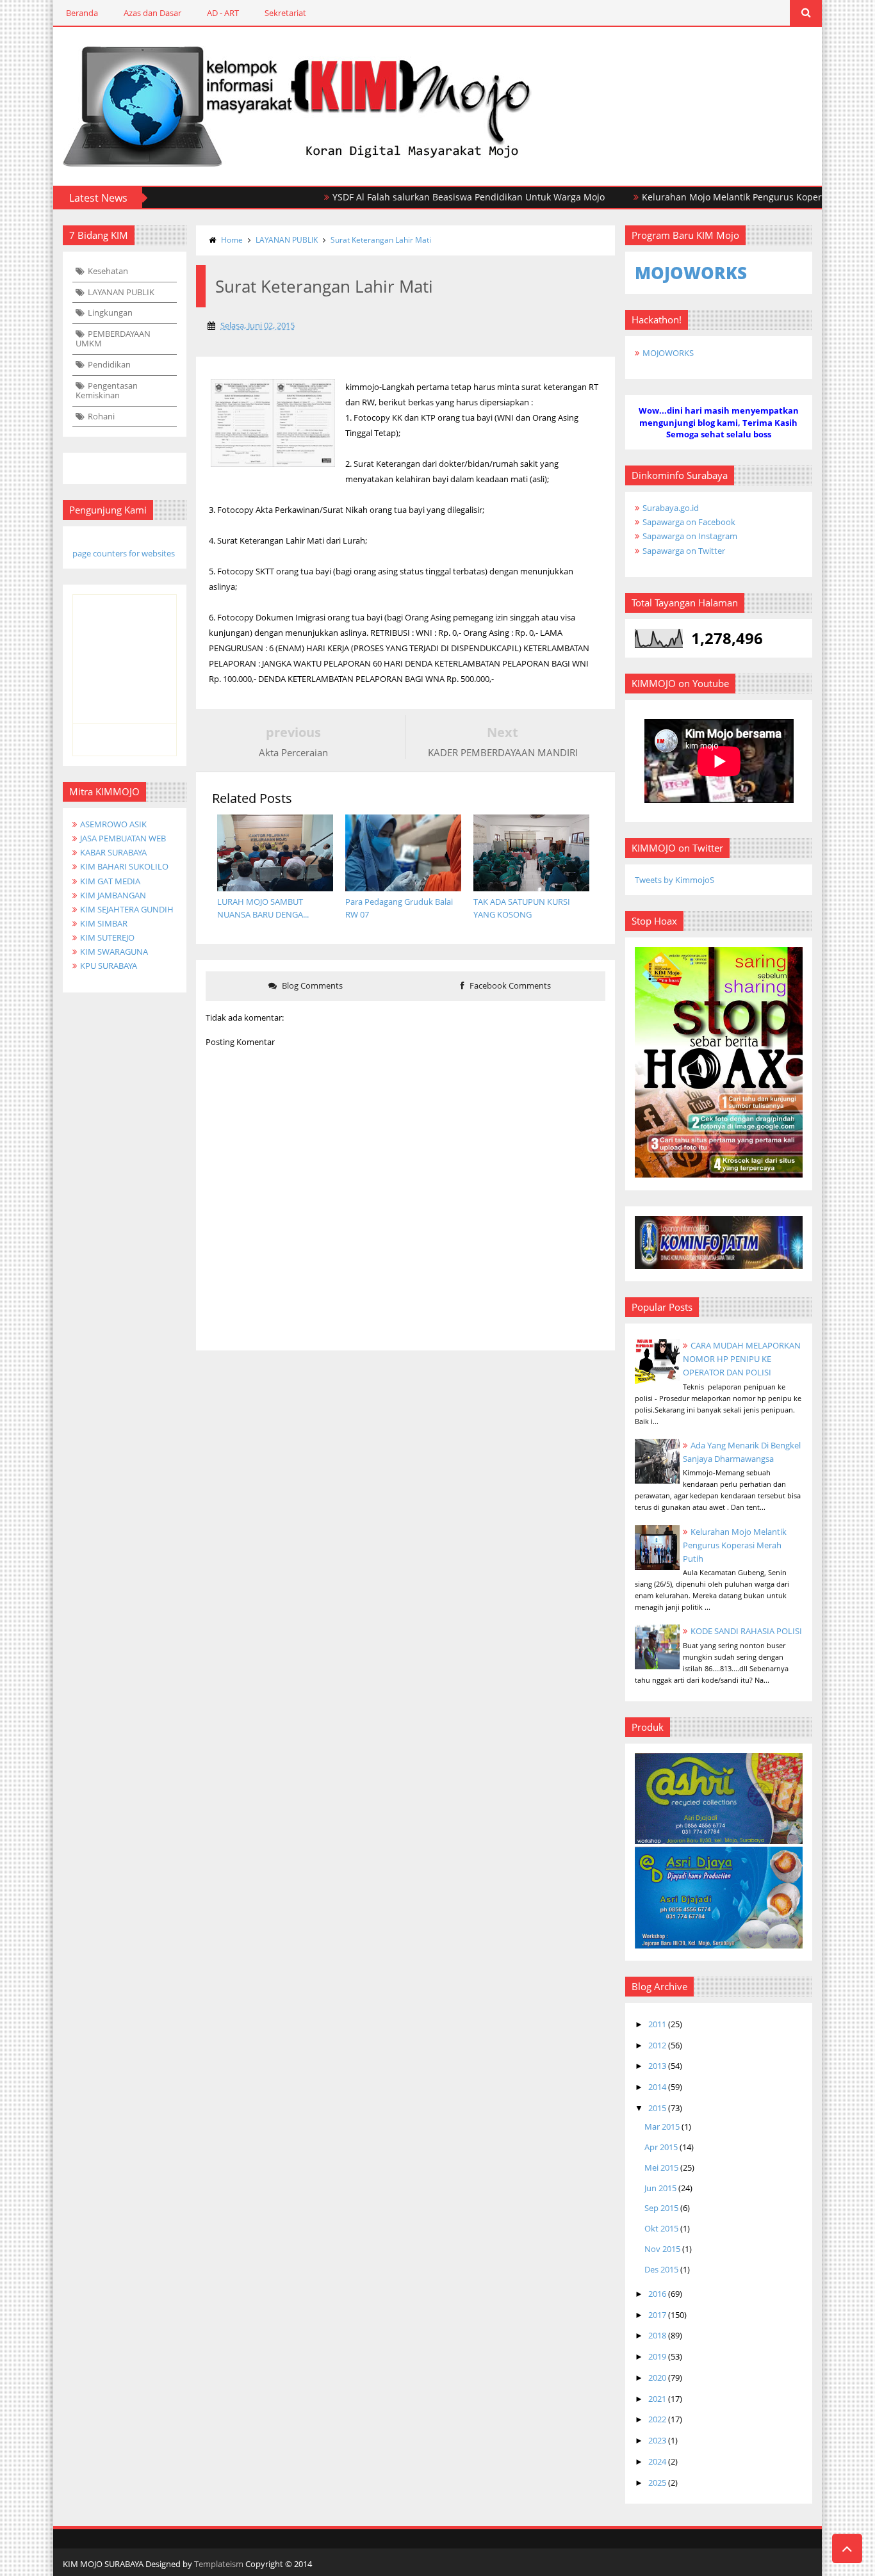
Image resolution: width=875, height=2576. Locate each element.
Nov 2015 (662, 2249)
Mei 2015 (661, 2167)
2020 (657, 2378)
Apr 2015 (661, 2147)
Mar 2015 (662, 2126)
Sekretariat (285, 13)
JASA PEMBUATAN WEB (123, 838)
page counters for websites (124, 553)
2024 (657, 2461)
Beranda (82, 13)
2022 (657, 2419)
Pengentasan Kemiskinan (107, 391)
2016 (657, 2294)
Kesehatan (108, 271)
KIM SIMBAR (104, 923)
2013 (657, 2066)
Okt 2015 (661, 2228)
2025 (657, 2483)
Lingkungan (110, 312)
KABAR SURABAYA (113, 852)
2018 (657, 2335)
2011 (657, 2024)
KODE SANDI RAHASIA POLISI (746, 1631)
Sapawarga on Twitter (684, 551)
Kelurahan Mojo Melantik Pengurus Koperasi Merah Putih (724, 197)
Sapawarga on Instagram (690, 536)
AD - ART (223, 13)
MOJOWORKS (668, 353)
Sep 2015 (661, 2208)
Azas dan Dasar (152, 13)
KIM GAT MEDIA (110, 881)
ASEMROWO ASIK (113, 824)
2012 (657, 2045)
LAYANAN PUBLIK (121, 292)
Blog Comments (311, 985)
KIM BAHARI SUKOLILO (124, 866)
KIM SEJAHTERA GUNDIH (127, 909)
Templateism (219, 2564)
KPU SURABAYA (109, 966)
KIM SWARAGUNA (114, 952)
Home (232, 240)
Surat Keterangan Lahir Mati (381, 240)
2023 (657, 2440)
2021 (657, 2399)
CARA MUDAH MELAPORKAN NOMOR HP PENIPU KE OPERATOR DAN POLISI (742, 1359)
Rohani (101, 416)
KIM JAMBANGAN (113, 895)
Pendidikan (109, 364)
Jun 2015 (660, 2188)
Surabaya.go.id (671, 508)
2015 (657, 2108)
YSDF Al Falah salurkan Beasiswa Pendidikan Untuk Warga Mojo (426, 197)
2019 (657, 2356)
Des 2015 (661, 2269)
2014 (657, 2087)
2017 (657, 2315)
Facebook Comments (509, 985)
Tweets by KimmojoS (675, 880)
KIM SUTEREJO (107, 937)
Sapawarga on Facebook (689, 522)
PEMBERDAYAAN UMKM (113, 339)
